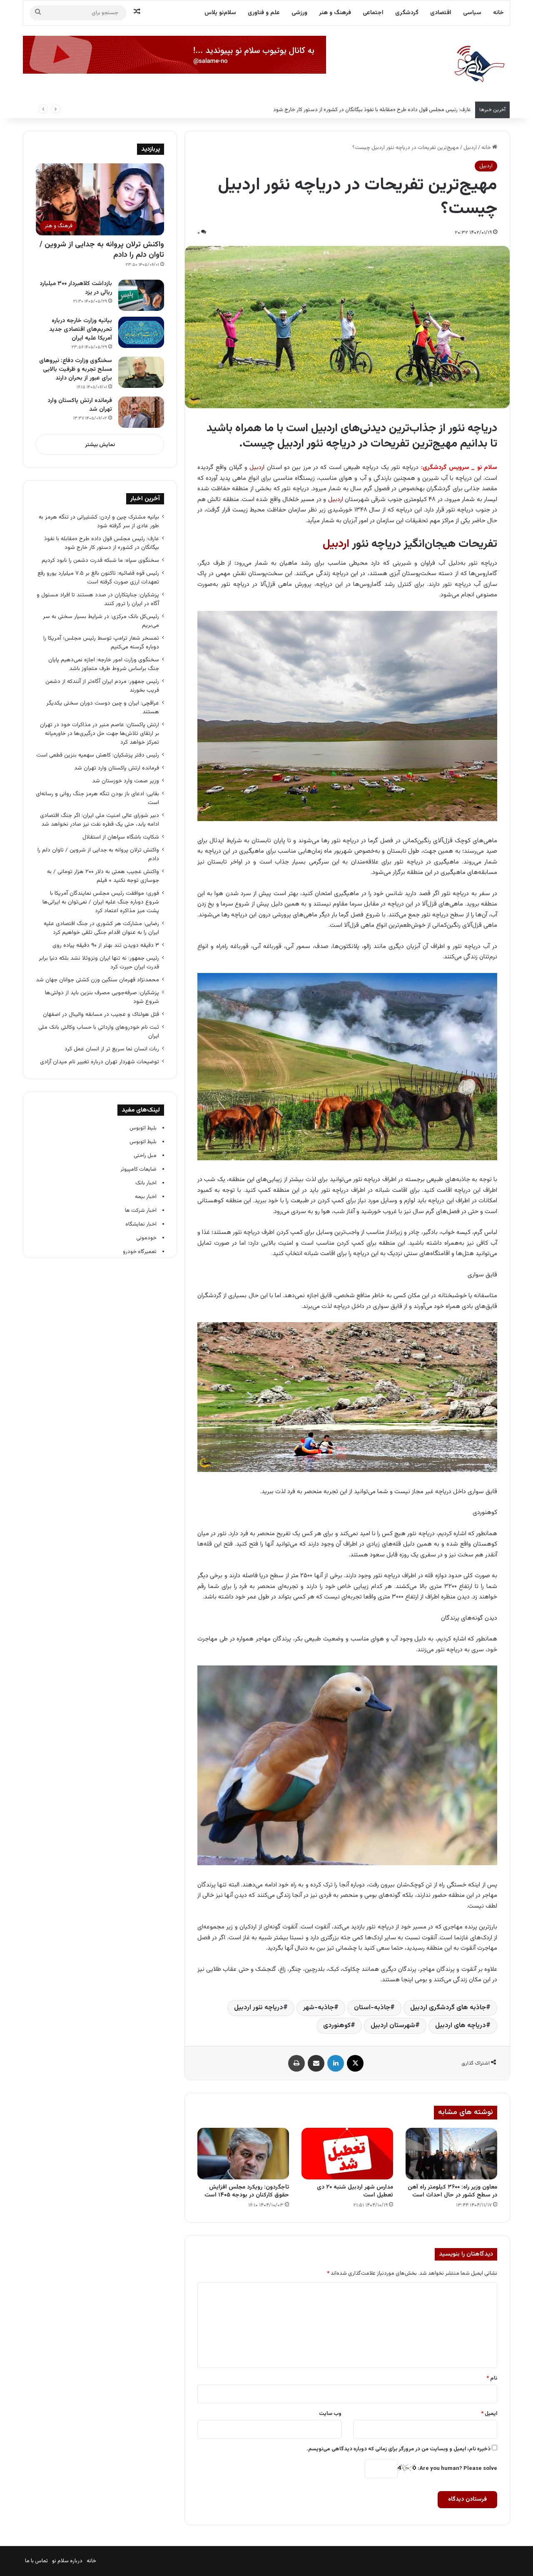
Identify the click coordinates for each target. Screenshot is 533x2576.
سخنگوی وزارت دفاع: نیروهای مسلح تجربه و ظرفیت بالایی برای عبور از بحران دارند (76, 370)
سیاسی (472, 13)
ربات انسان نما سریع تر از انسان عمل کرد (112, 1049)
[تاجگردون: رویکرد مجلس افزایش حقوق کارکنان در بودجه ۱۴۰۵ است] (243, 2154)
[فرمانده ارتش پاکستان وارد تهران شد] (141, 412)
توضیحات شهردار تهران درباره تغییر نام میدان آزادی (100, 1062)
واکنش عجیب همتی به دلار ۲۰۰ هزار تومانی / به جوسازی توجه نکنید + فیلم (103, 876)
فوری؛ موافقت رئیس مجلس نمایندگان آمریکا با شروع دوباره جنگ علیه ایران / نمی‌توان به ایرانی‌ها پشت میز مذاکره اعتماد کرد (101, 902)
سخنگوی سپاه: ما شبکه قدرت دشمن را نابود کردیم (100, 560)
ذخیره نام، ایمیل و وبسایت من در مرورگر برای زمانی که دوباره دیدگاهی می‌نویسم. (399, 2449)
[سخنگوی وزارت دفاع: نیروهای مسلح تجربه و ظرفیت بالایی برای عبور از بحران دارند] (141, 372)
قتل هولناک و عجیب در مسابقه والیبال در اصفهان (101, 1014)
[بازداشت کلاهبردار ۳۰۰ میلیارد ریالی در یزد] (141, 295)
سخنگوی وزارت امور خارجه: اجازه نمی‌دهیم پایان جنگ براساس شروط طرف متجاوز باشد (104, 664)
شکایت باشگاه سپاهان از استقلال (121, 837)
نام (492, 2378)
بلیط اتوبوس (143, 1128)
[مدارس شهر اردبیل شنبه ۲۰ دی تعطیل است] (347, 2154)
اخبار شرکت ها (141, 1211)
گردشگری (407, 13)
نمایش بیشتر (100, 445)
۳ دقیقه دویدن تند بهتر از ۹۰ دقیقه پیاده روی (106, 945)
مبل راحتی (145, 1156)
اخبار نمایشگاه (141, 1224)
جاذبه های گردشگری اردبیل (448, 2008)
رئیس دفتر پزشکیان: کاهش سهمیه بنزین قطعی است (98, 755)
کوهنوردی (337, 2026)
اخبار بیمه (146, 1197)
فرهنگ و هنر (335, 13)
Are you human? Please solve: (457, 2469)
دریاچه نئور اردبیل (259, 2008)
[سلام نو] (479, 65)
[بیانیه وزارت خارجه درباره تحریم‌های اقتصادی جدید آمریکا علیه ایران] (141, 332)
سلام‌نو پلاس (220, 13)
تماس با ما (36, 2561)
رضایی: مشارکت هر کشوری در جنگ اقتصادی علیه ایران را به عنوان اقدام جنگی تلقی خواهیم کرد (101, 928)
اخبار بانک (146, 1183)
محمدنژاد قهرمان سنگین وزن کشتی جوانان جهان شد (97, 980)
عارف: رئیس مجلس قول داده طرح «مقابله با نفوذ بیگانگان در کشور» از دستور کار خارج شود (372, 110)
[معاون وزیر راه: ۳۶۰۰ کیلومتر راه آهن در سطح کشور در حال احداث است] (451, 2154)
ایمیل (489, 2414)
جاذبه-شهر (319, 2008)
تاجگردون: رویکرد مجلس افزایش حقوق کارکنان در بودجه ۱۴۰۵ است (247, 2191)
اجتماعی (373, 13)
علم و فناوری (264, 13)
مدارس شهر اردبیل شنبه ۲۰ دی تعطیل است (355, 2191)
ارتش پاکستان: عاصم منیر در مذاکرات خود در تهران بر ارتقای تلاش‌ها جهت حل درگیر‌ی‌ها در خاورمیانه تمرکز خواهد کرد (100, 733)
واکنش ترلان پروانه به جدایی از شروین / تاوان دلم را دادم (102, 250)
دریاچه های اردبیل (461, 2026)
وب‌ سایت (330, 2414)
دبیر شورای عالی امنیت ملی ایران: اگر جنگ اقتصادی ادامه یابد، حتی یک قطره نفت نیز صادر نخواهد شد (100, 820)
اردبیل (470, 148)
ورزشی (299, 13)
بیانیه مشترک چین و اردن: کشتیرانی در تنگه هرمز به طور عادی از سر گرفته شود (99, 521)
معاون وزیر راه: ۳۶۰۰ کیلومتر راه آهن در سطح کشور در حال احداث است (452, 2191)
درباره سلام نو (67, 2561)
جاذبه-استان (372, 2008)
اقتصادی (441, 13)
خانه (498, 13)
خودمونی (146, 1238)
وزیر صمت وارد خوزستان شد (126, 781)
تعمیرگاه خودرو (140, 1252)
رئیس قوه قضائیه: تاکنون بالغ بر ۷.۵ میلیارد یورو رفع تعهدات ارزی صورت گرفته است (98, 578)
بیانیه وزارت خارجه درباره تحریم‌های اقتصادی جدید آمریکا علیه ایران (81, 330)
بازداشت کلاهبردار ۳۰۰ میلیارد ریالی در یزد (76, 288)
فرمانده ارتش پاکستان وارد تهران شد (80, 405)
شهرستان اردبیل (393, 2026)
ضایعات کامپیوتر (138, 1169)
